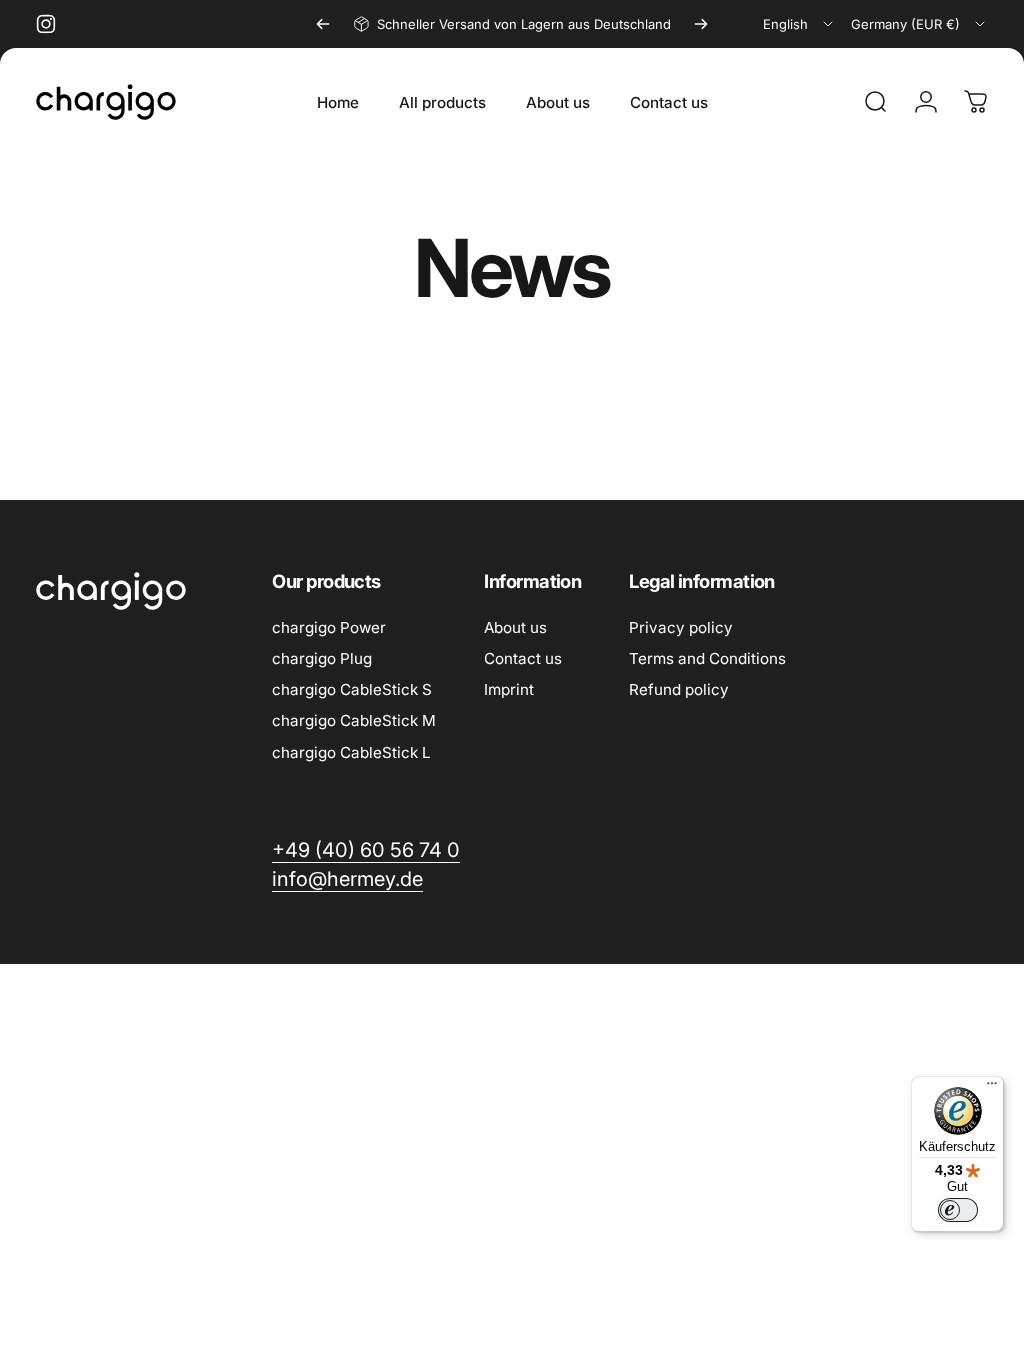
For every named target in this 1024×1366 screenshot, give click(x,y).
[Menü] (992, 1088)
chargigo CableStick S (352, 689)
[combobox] (799, 24)
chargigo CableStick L (351, 752)
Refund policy (679, 689)
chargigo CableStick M (354, 720)
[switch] (958, 1210)
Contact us (523, 658)
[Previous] (323, 24)
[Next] (701, 24)
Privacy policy (681, 627)
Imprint (509, 689)
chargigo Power (329, 627)
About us (515, 627)
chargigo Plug (322, 658)
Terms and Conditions (707, 658)
